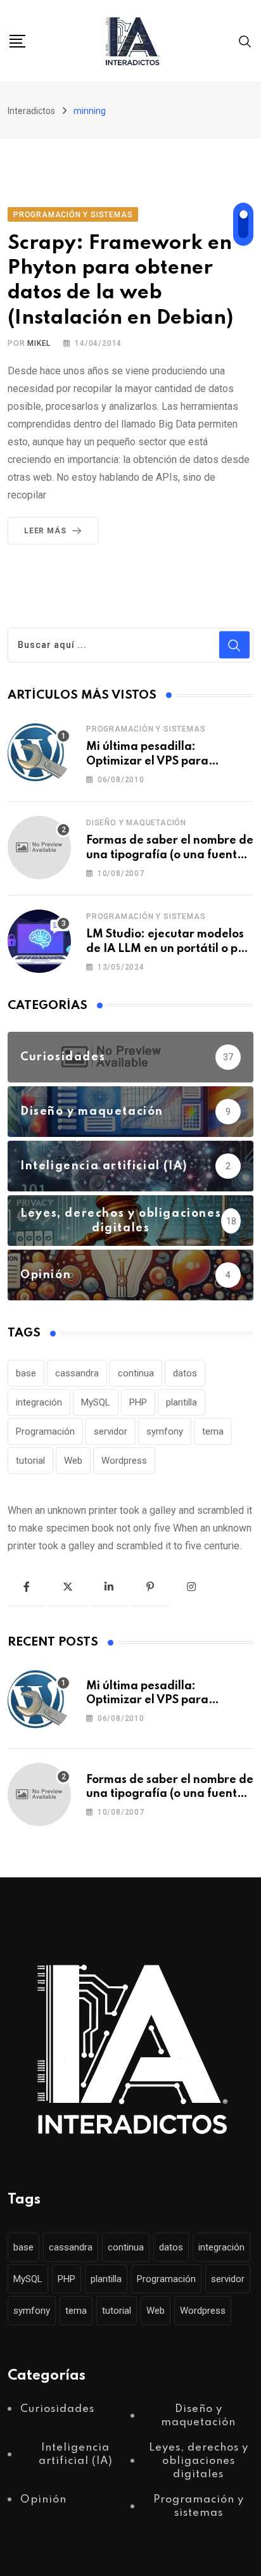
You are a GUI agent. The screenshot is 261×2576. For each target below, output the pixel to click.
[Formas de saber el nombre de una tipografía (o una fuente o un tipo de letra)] (39, 847)
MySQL (96, 1402)
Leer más (45, 531)
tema (213, 1431)
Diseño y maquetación (136, 823)
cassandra (77, 1373)
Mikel (39, 343)
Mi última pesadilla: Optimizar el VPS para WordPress (147, 761)
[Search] (245, 41)
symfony (165, 1431)
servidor (111, 1431)
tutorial (30, 1461)
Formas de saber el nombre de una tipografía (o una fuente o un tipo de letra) (170, 855)
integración (39, 1402)
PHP (138, 1402)
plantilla (181, 1402)
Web (73, 1461)
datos (185, 1373)
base (26, 1373)
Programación (45, 1431)
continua (136, 1373)
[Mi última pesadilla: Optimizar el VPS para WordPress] (39, 754)
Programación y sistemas (146, 729)
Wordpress (124, 1461)
